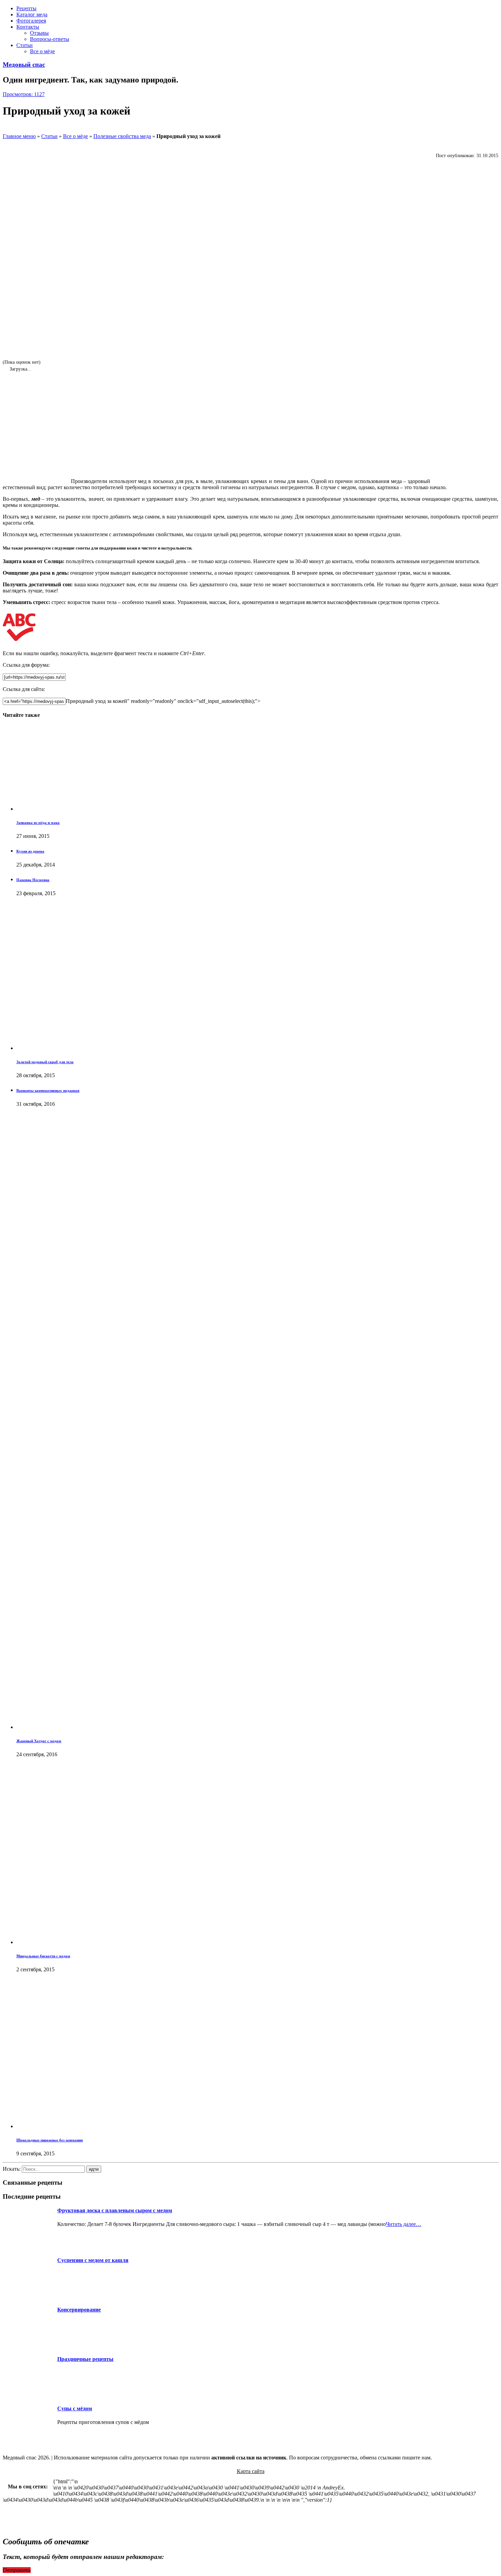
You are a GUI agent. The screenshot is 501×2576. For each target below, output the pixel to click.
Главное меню (19, 136)
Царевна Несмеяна (33, 880)
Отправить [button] (17, 2570)
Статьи (25, 45)
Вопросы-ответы (50, 39)
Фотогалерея (31, 21)
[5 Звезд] (23, 338)
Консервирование (79, 2310)
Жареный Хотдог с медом (39, 1741)
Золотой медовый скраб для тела (45, 1062)
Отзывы (39, 33)
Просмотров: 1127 (24, 94)
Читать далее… (404, 2224)
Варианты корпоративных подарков (48, 1090)
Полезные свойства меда (122, 136)
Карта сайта (251, 2471)
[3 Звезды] (23, 253)
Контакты (28, 27)
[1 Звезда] (23, 169)
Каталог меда (32, 14)
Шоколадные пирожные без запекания (50, 2140)
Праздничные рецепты (85, 2359)
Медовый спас (24, 65)
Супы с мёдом (75, 2408)
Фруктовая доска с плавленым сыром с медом (115, 2210)
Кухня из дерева (30, 851)
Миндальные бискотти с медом (43, 1956)
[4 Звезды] (23, 296)
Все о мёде (42, 51)
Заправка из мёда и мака (38, 823)
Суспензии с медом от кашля (93, 2260)
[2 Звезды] (23, 211)
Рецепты (26, 8)
